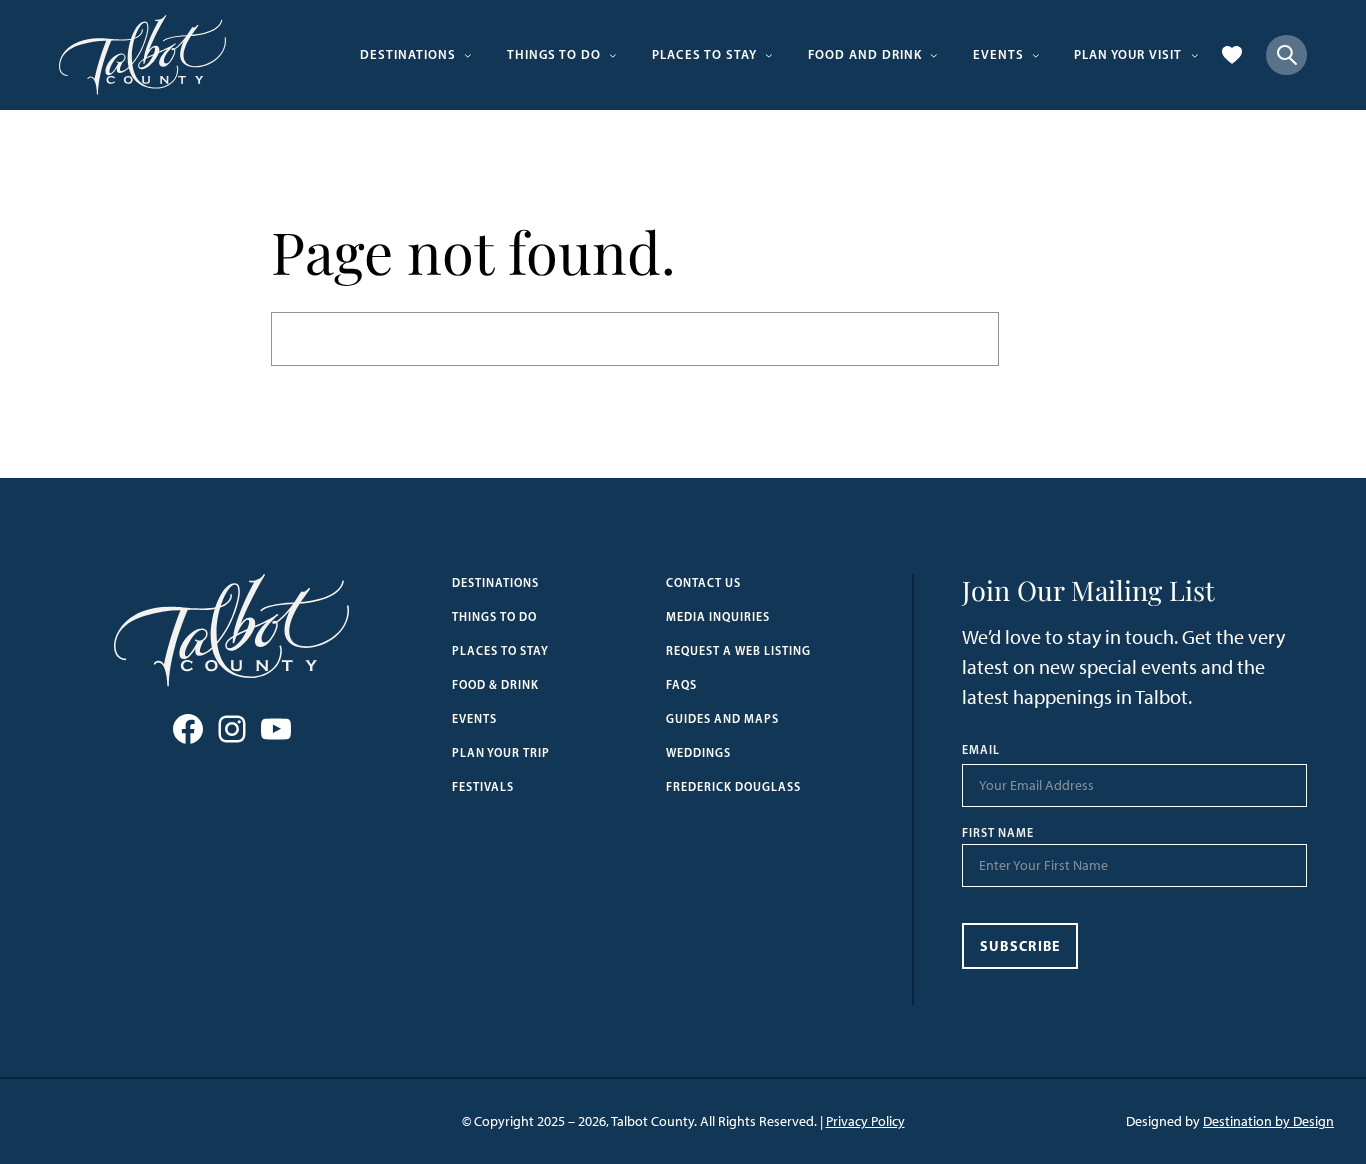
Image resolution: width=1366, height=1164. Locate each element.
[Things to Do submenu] (613, 55)
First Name (998, 833)
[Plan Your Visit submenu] (1195, 55)
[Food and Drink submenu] (934, 55)
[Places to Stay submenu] (769, 55)
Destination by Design (1268, 1121)
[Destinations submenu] (468, 55)
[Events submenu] (1036, 55)
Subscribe (1020, 946)
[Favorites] (1232, 55)
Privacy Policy (865, 1121)
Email (981, 750)
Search (1047, 338)
